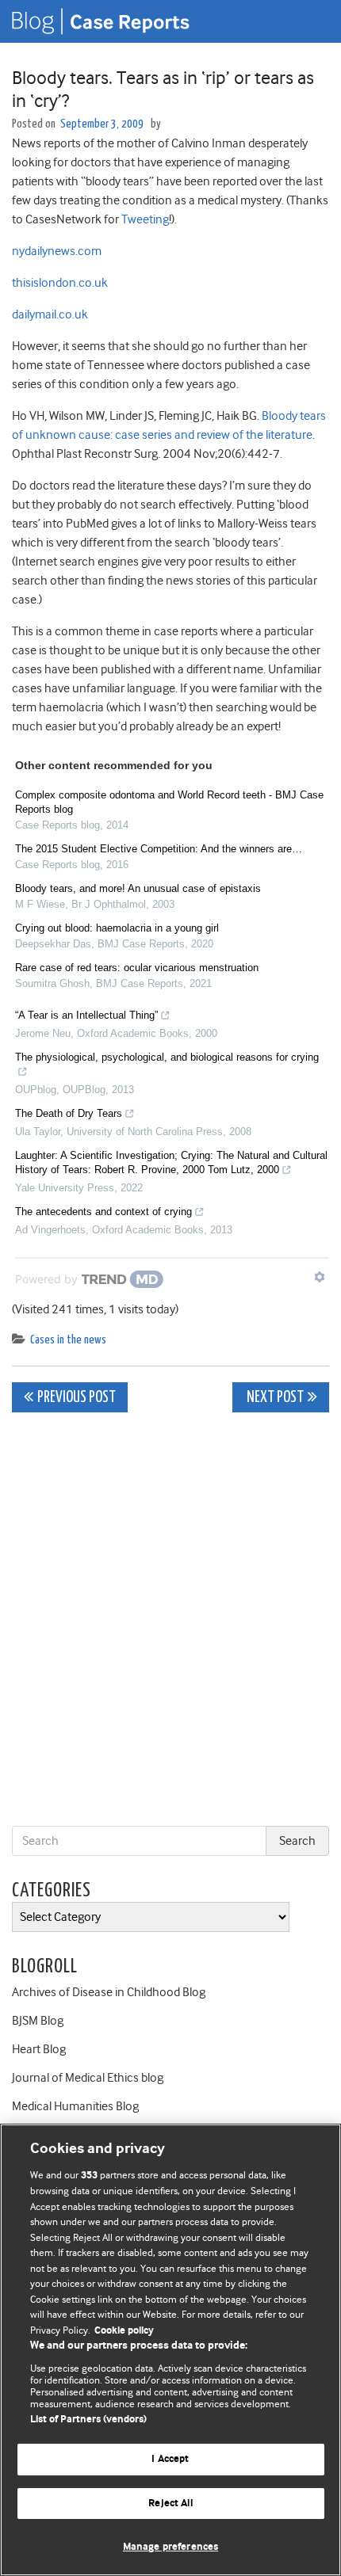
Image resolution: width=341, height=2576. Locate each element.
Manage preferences (170, 2547)
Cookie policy (124, 2331)
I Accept (170, 2459)
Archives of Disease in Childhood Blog (109, 1992)
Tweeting (145, 219)
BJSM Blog (38, 2021)
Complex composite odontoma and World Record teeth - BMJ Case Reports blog (169, 802)
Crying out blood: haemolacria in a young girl (117, 928)
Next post (274, 1398)
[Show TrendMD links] (320, 1277)
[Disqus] (170, 1622)
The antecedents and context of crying (103, 1212)
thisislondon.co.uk (60, 283)
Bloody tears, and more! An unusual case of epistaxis (138, 888)
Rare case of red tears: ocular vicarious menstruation (137, 968)
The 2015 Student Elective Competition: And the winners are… (159, 849)
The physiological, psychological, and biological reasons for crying (167, 1057)
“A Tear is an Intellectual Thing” (86, 1015)
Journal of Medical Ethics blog (88, 2078)
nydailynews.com (57, 251)
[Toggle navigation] (309, 21)
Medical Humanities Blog (75, 2106)
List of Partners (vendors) (88, 2420)
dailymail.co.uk (50, 314)
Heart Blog (39, 2049)
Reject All (170, 2504)
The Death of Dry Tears (69, 1113)
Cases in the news (68, 1340)
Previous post (77, 1398)
